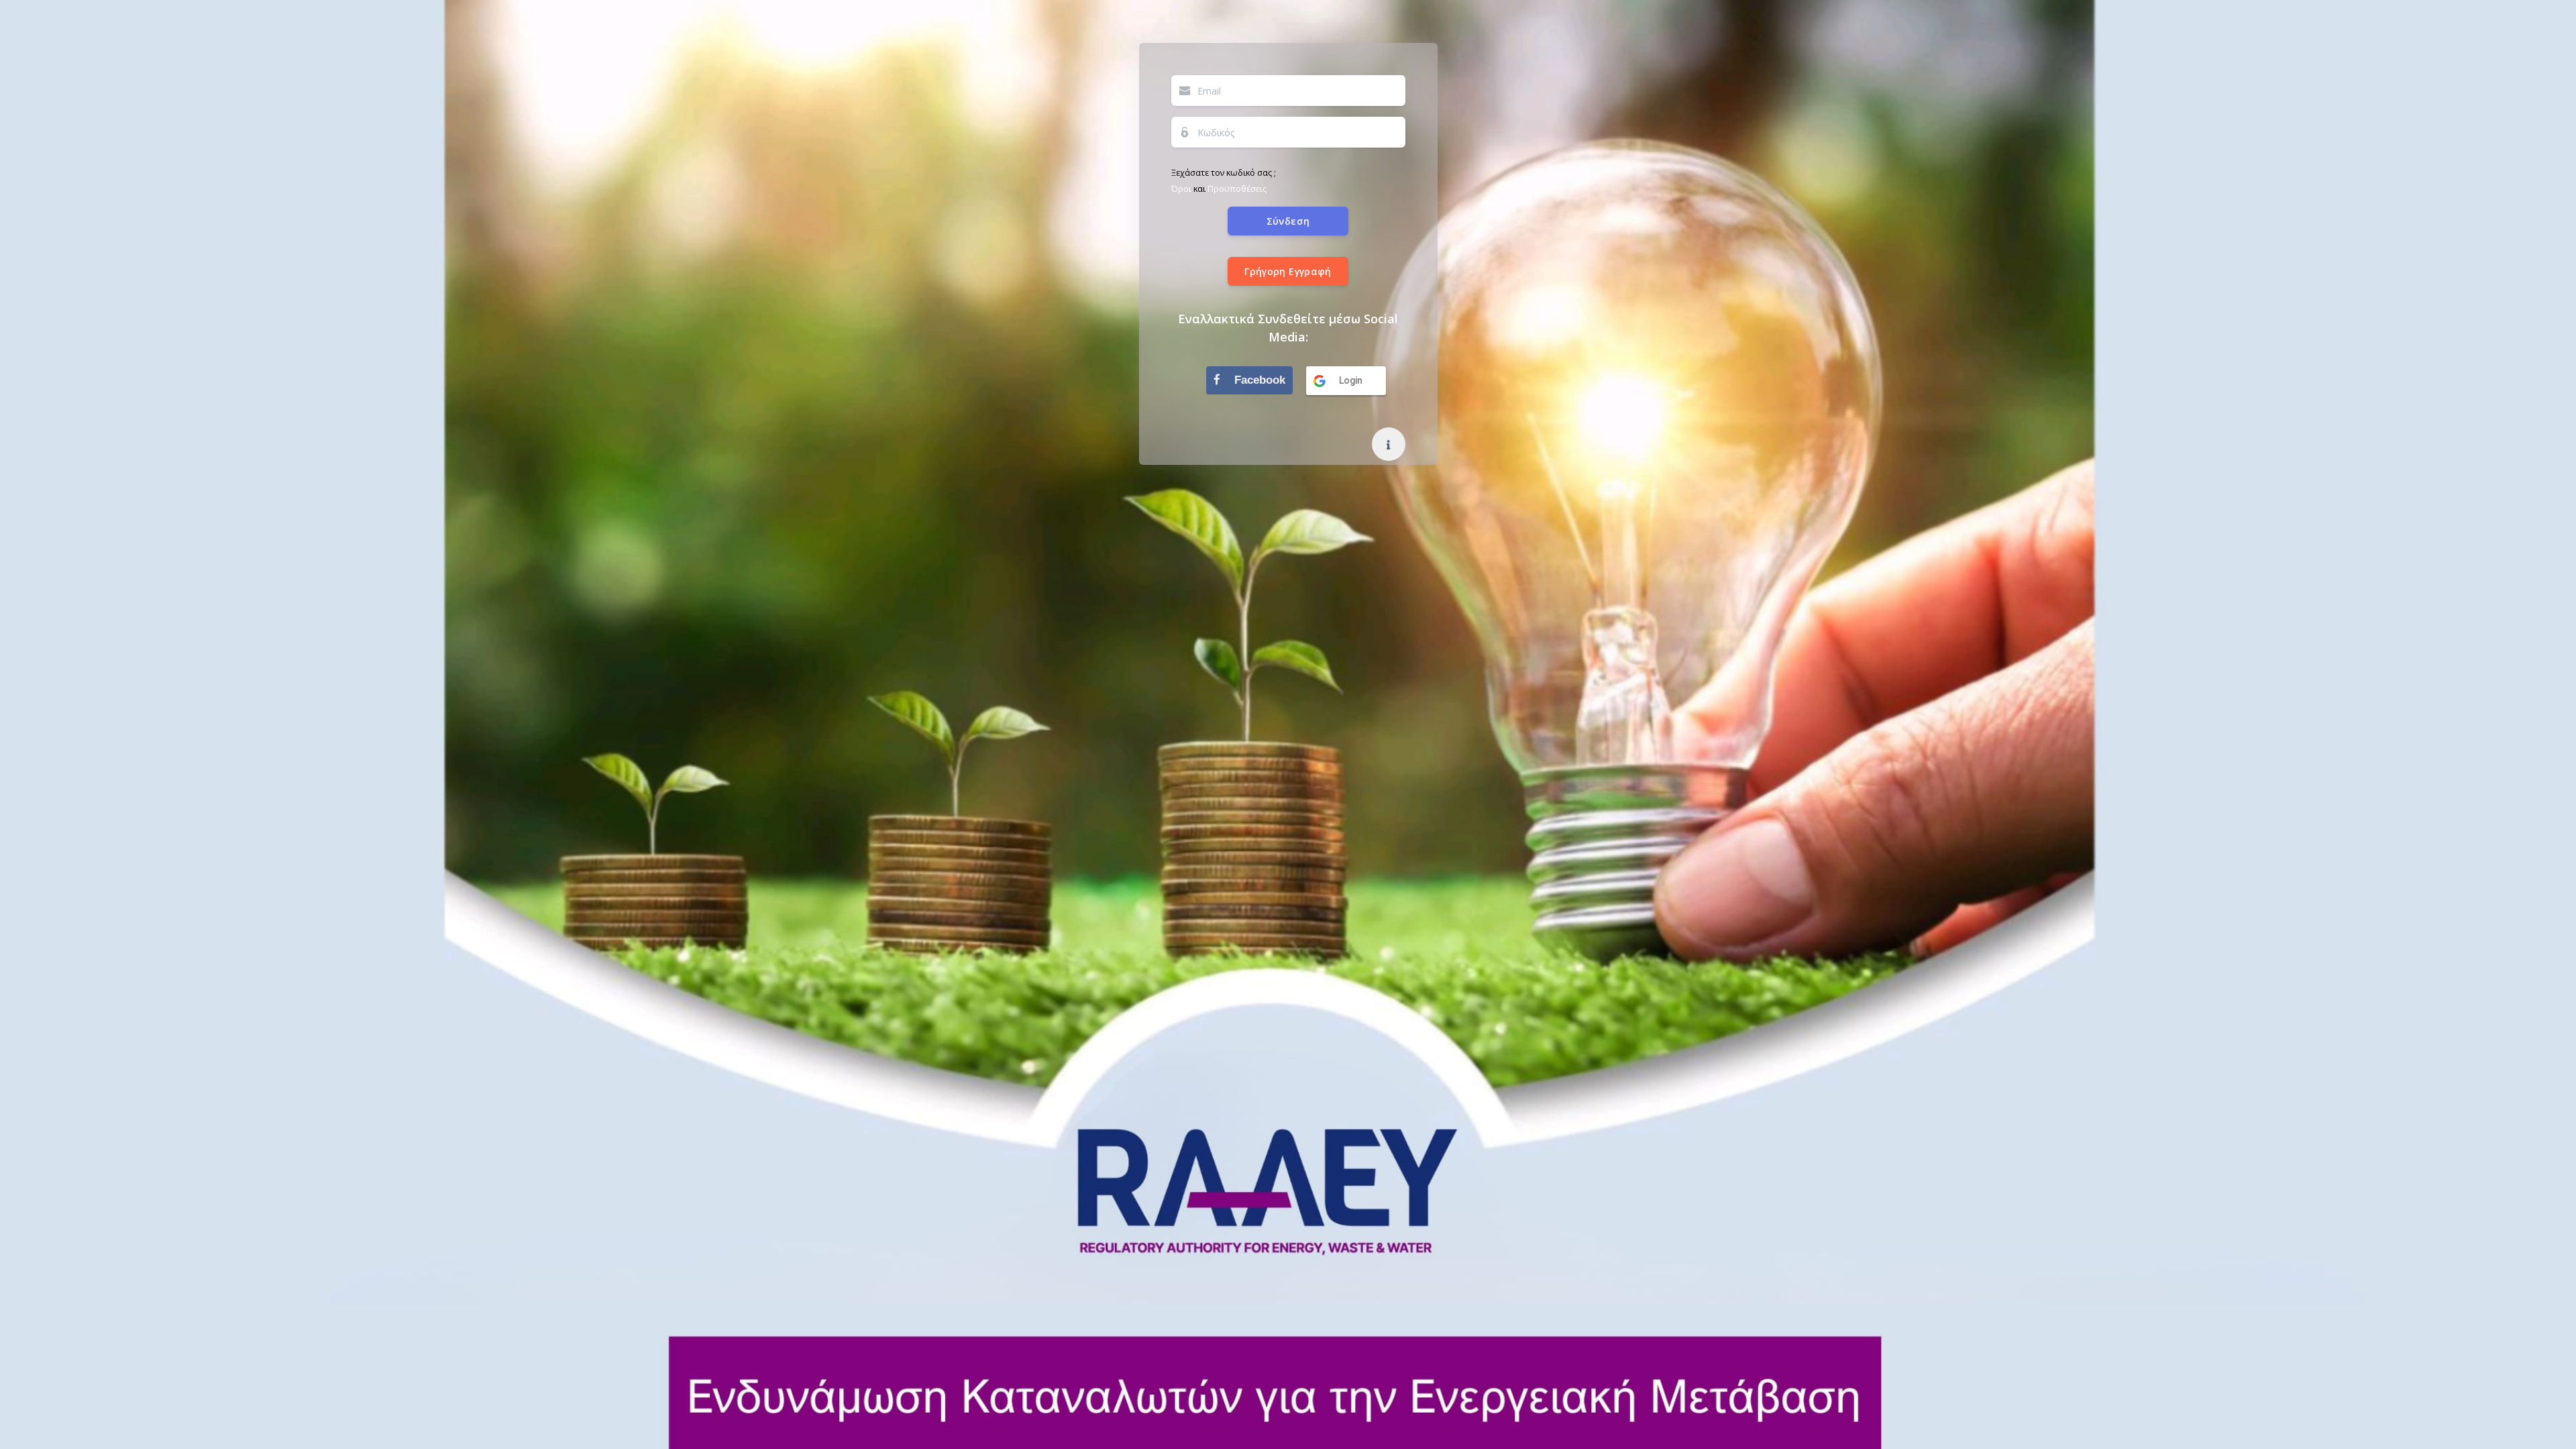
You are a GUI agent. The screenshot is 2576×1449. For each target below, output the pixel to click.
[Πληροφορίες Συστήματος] (1389, 444)
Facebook (1258, 380)
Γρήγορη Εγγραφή (1288, 271)
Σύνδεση (1288, 221)
